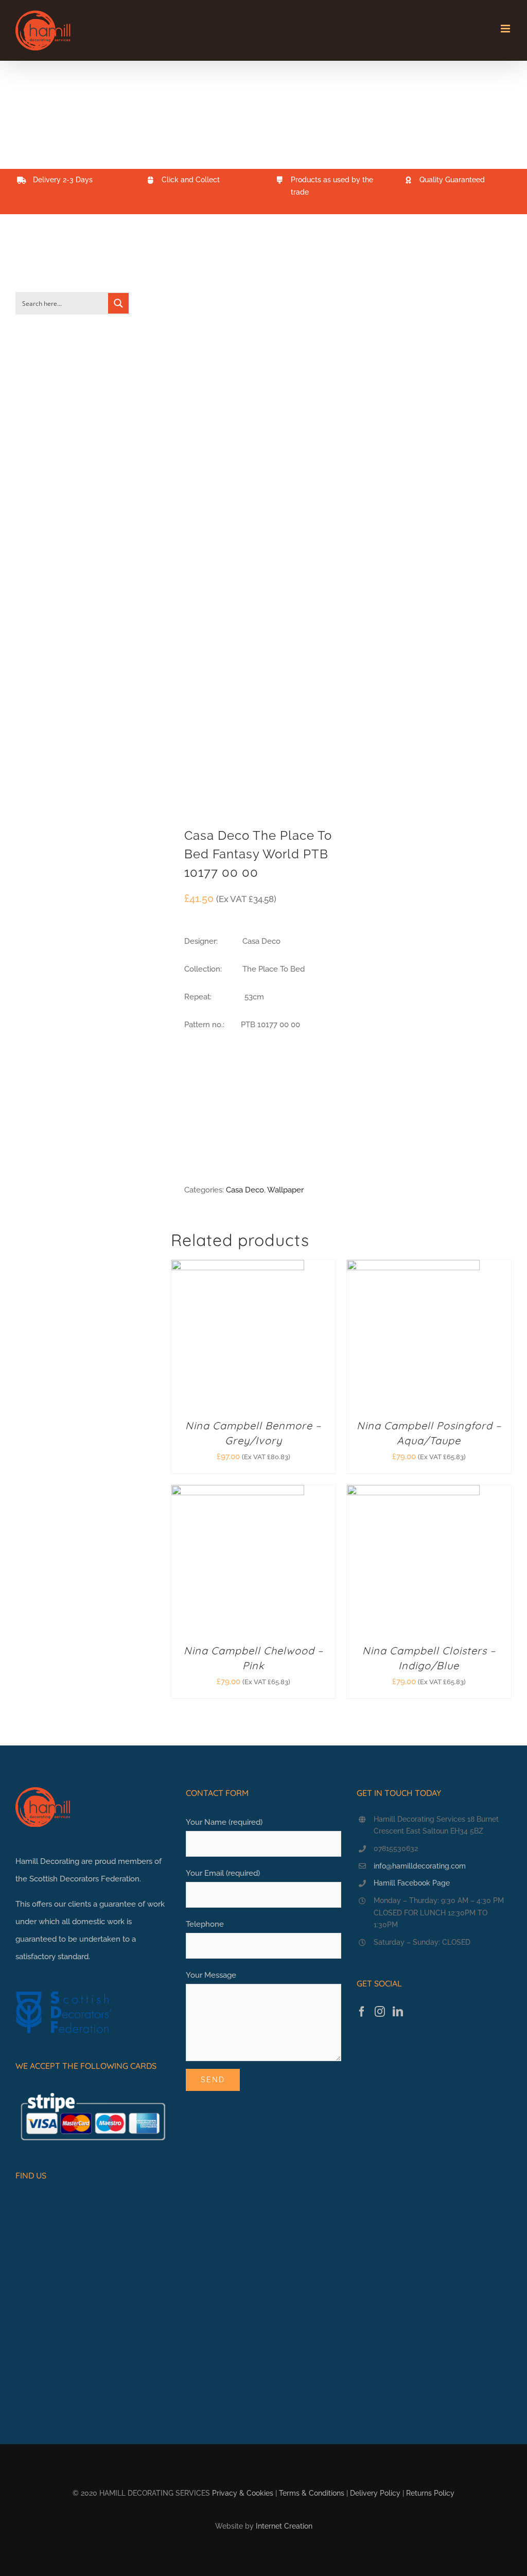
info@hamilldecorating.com (420, 1866)
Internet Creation (284, 2526)
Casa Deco (245, 1190)
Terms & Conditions (312, 2493)
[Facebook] (362, 2012)
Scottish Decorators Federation (84, 1879)
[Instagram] (380, 2012)
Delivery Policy (375, 2493)
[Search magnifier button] (118, 303)
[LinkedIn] (398, 2012)
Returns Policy (430, 2493)
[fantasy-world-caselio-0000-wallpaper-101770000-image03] (253, 528)
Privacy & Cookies (243, 2493)
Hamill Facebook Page (412, 1883)
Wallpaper (285, 1190)
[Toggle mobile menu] (506, 29)
